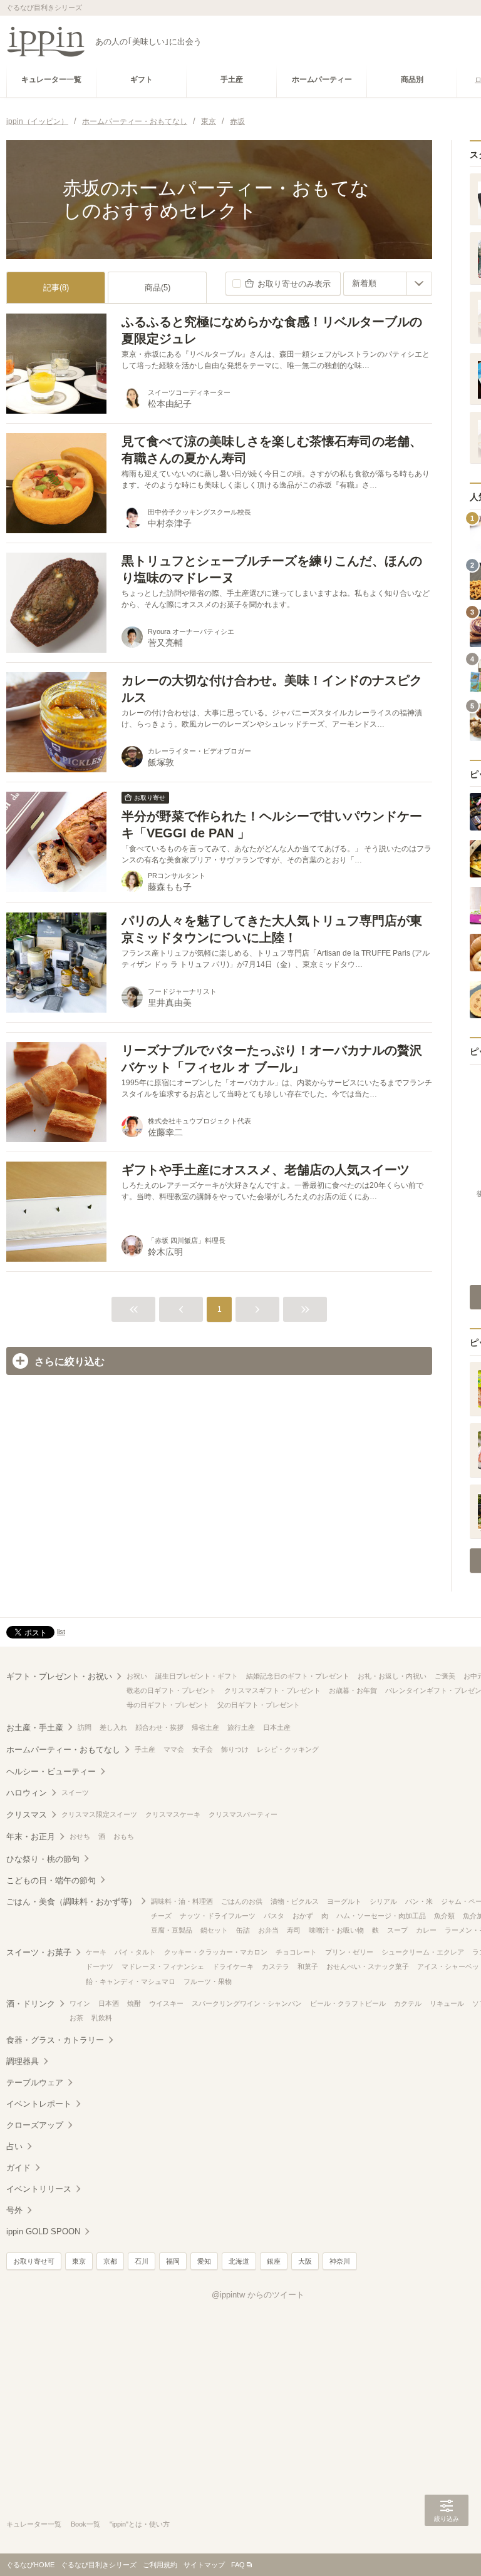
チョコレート (296, 1952)
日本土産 (277, 1727)
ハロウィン (27, 1793)
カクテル (408, 2003)
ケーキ (96, 1952)
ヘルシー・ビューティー (51, 1771)
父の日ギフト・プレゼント (259, 1705)
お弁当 (268, 1930)
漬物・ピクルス (295, 1901)
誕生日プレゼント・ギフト (197, 1676)
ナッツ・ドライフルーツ (218, 1916)
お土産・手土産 (35, 1728)
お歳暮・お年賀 (353, 1690)
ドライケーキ (233, 1966)
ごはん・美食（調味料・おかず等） (71, 1902)
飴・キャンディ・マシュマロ (131, 1981)
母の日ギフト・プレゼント (168, 1705)
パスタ (274, 1916)
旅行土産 (241, 1727)
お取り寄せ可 (34, 2261)
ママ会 (174, 1749)
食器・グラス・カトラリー (55, 2040)
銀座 (274, 2261)
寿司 (294, 1930)
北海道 (239, 2261)
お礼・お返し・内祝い (392, 1676)
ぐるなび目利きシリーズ (99, 2565)
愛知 (204, 2261)
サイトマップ (204, 2565)
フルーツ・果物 (208, 1981)
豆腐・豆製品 (172, 1930)
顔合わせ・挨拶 (159, 1727)
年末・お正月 (31, 1837)
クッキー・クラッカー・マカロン (216, 1952)
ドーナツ (100, 1966)
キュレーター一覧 (34, 2524)
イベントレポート (39, 2104)
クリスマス (27, 1815)
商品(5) (158, 288)
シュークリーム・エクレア (423, 1952)
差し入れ (113, 1727)
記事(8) (56, 288)
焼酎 (134, 2003)
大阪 (305, 2261)
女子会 (203, 1749)
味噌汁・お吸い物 (336, 1930)
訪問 (85, 1727)
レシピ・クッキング (288, 1749)
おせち (80, 1836)
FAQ (238, 2565)
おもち (124, 1836)
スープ (397, 1930)
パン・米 (419, 1901)
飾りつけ (235, 1749)
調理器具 (23, 2061)
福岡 (173, 2261)
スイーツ (75, 1792)
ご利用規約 (160, 2565)
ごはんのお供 (242, 1901)
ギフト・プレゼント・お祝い (59, 1676)
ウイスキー (166, 2003)
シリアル (383, 1901)
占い (14, 2146)
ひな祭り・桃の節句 (43, 1859)
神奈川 (340, 2261)
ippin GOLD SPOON (43, 2231)
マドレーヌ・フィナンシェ (163, 1966)
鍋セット (214, 1930)
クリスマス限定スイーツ (99, 1814)
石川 (142, 2261)
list (61, 1632)
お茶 (76, 2018)
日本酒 (109, 2003)
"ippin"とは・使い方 (140, 2524)
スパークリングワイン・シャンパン (247, 2003)
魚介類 (444, 1916)
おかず (303, 1916)
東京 (79, 2261)
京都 (110, 2261)
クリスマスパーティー (243, 1814)
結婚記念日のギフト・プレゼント (298, 1676)
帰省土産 (205, 1727)
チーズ (161, 1916)
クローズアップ (35, 2125)
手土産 (145, 1749)
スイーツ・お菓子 (39, 1952)
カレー (426, 1930)
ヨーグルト (344, 1901)
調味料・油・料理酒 (182, 1901)
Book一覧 (85, 2524)
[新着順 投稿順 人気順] (388, 284)
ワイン (80, 2003)
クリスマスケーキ (173, 1814)
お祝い (137, 1676)
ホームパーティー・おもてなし (63, 1750)
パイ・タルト (135, 1952)
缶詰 (243, 1930)
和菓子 (308, 1966)
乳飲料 (102, 2018)
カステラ (276, 1966)
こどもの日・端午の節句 (51, 1880)
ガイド (18, 2168)
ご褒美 (445, 1676)
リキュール (447, 2003)
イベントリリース (39, 2189)
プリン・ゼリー (349, 1952)
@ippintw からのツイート (258, 2295)
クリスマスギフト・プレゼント (272, 1690)
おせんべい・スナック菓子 (368, 1966)
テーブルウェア (35, 2083)
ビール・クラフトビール (348, 2003)
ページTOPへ (447, 2548)
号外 (14, 2210)
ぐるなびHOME (30, 2565)
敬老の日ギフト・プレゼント (171, 1690)
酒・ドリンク (31, 2004)
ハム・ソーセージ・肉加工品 (381, 1916)
